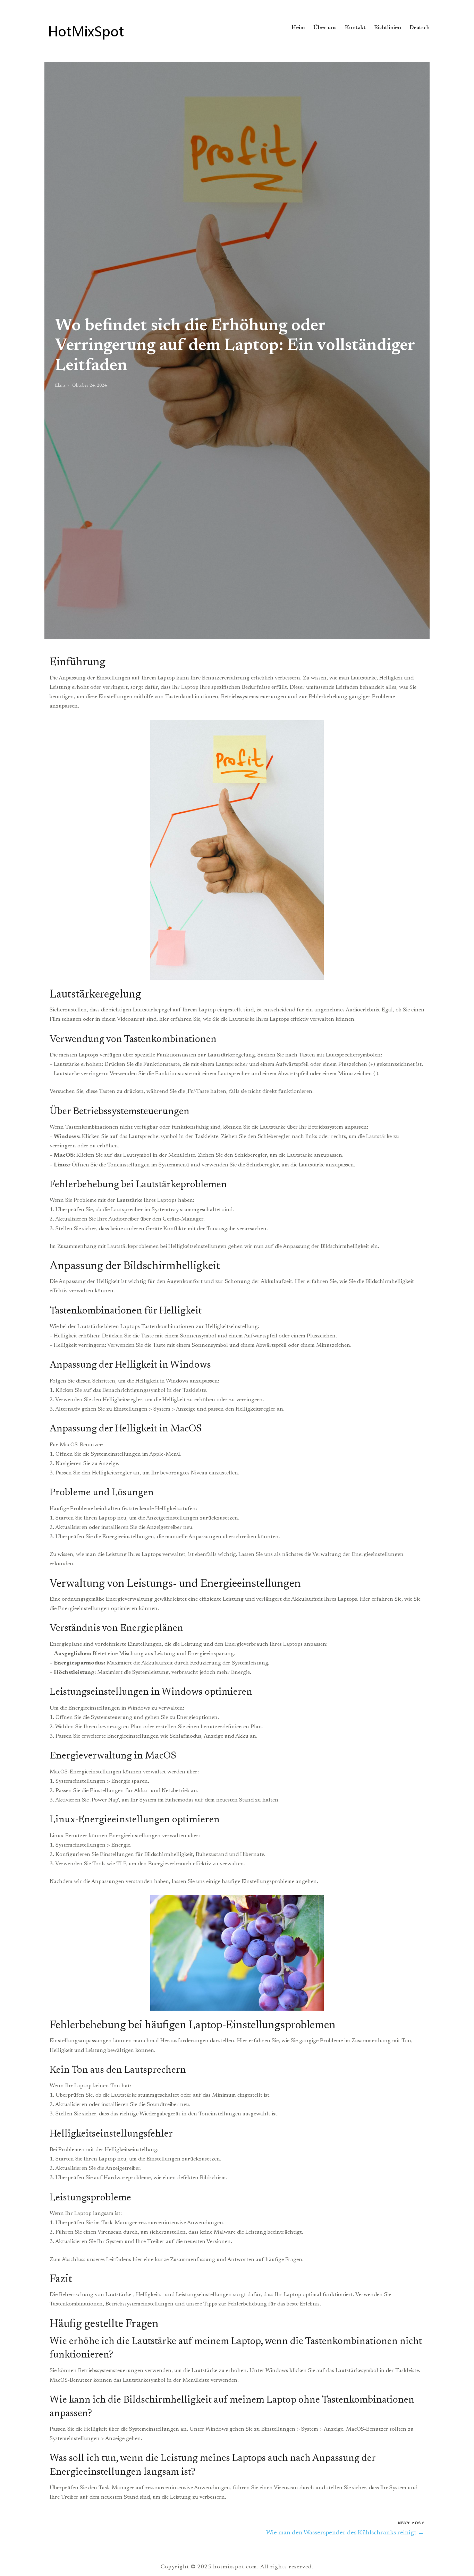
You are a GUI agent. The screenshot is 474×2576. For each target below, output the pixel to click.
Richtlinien (388, 28)
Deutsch (420, 28)
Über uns (325, 28)
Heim (298, 28)
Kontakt (355, 28)
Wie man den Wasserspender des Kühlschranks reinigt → (345, 2533)
